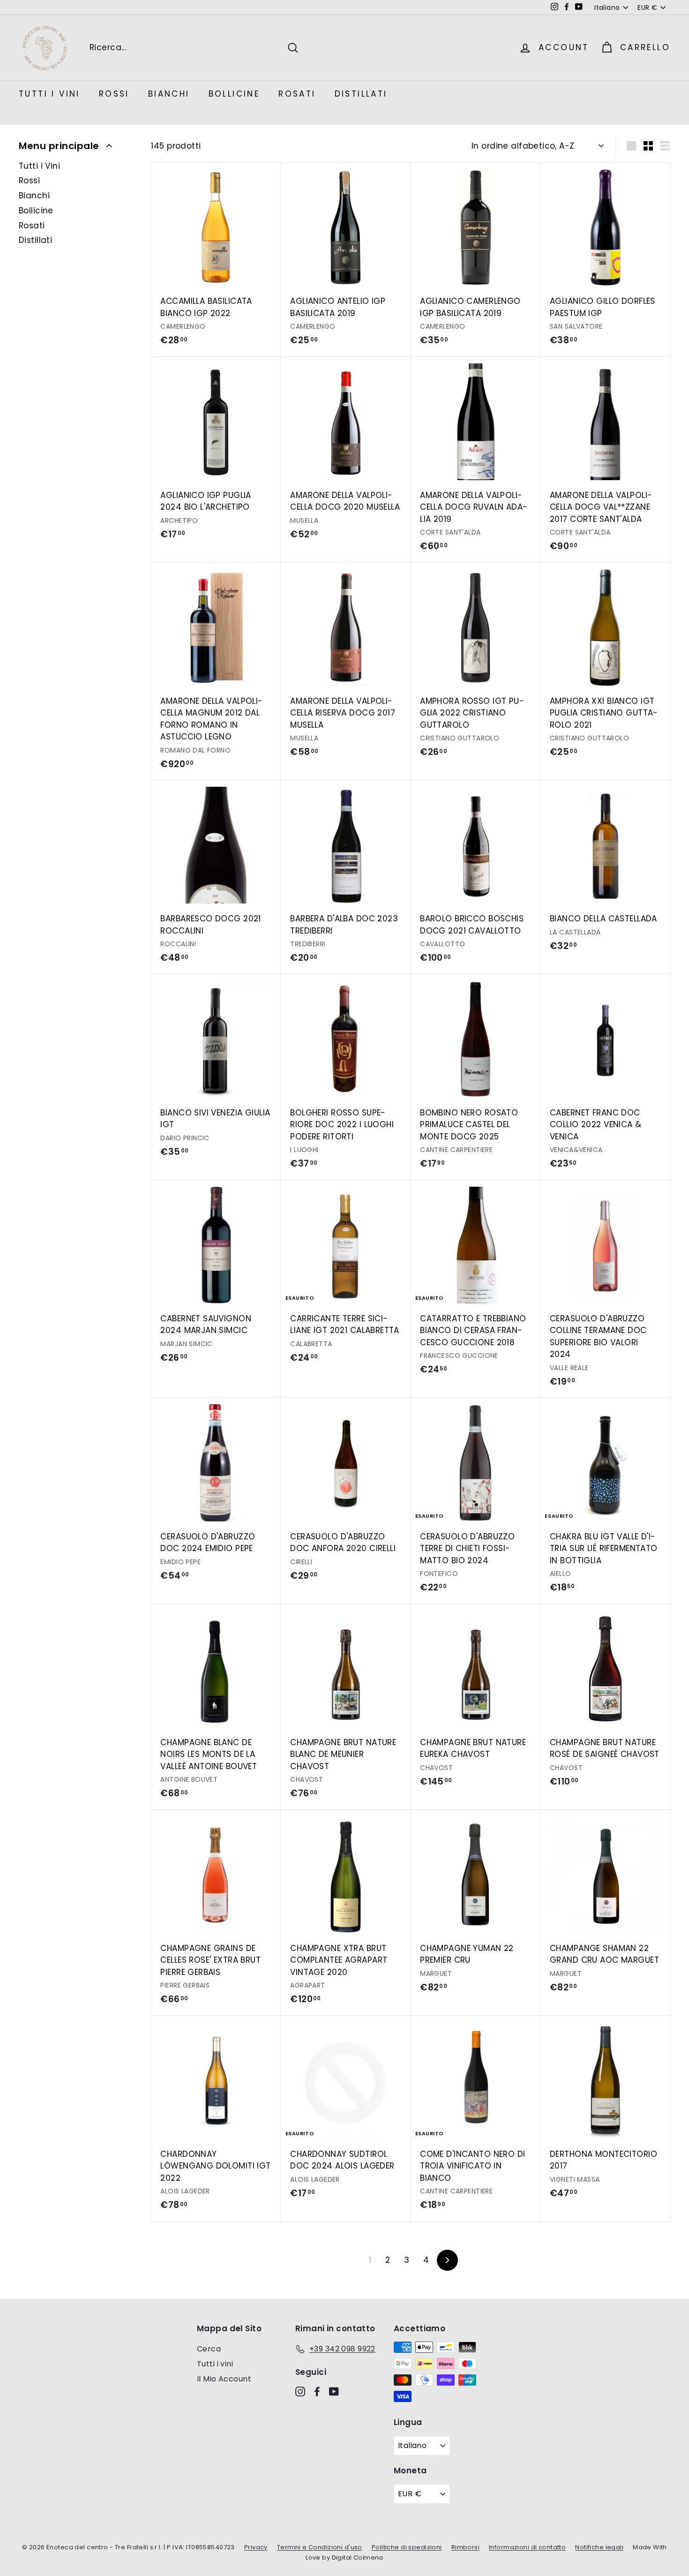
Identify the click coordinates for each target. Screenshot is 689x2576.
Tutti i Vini (49, 94)
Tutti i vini (215, 2364)
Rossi (114, 94)
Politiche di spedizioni (407, 2547)
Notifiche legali (599, 2547)
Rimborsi (465, 2547)
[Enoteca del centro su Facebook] (317, 2391)
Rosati (297, 94)
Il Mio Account (224, 2379)
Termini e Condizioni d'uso (320, 2547)
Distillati (361, 94)
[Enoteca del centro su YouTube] (334, 2391)
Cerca (209, 2349)
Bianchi (169, 94)
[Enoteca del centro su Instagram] (300, 2391)
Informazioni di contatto (527, 2547)
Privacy (256, 2547)
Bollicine (234, 94)
